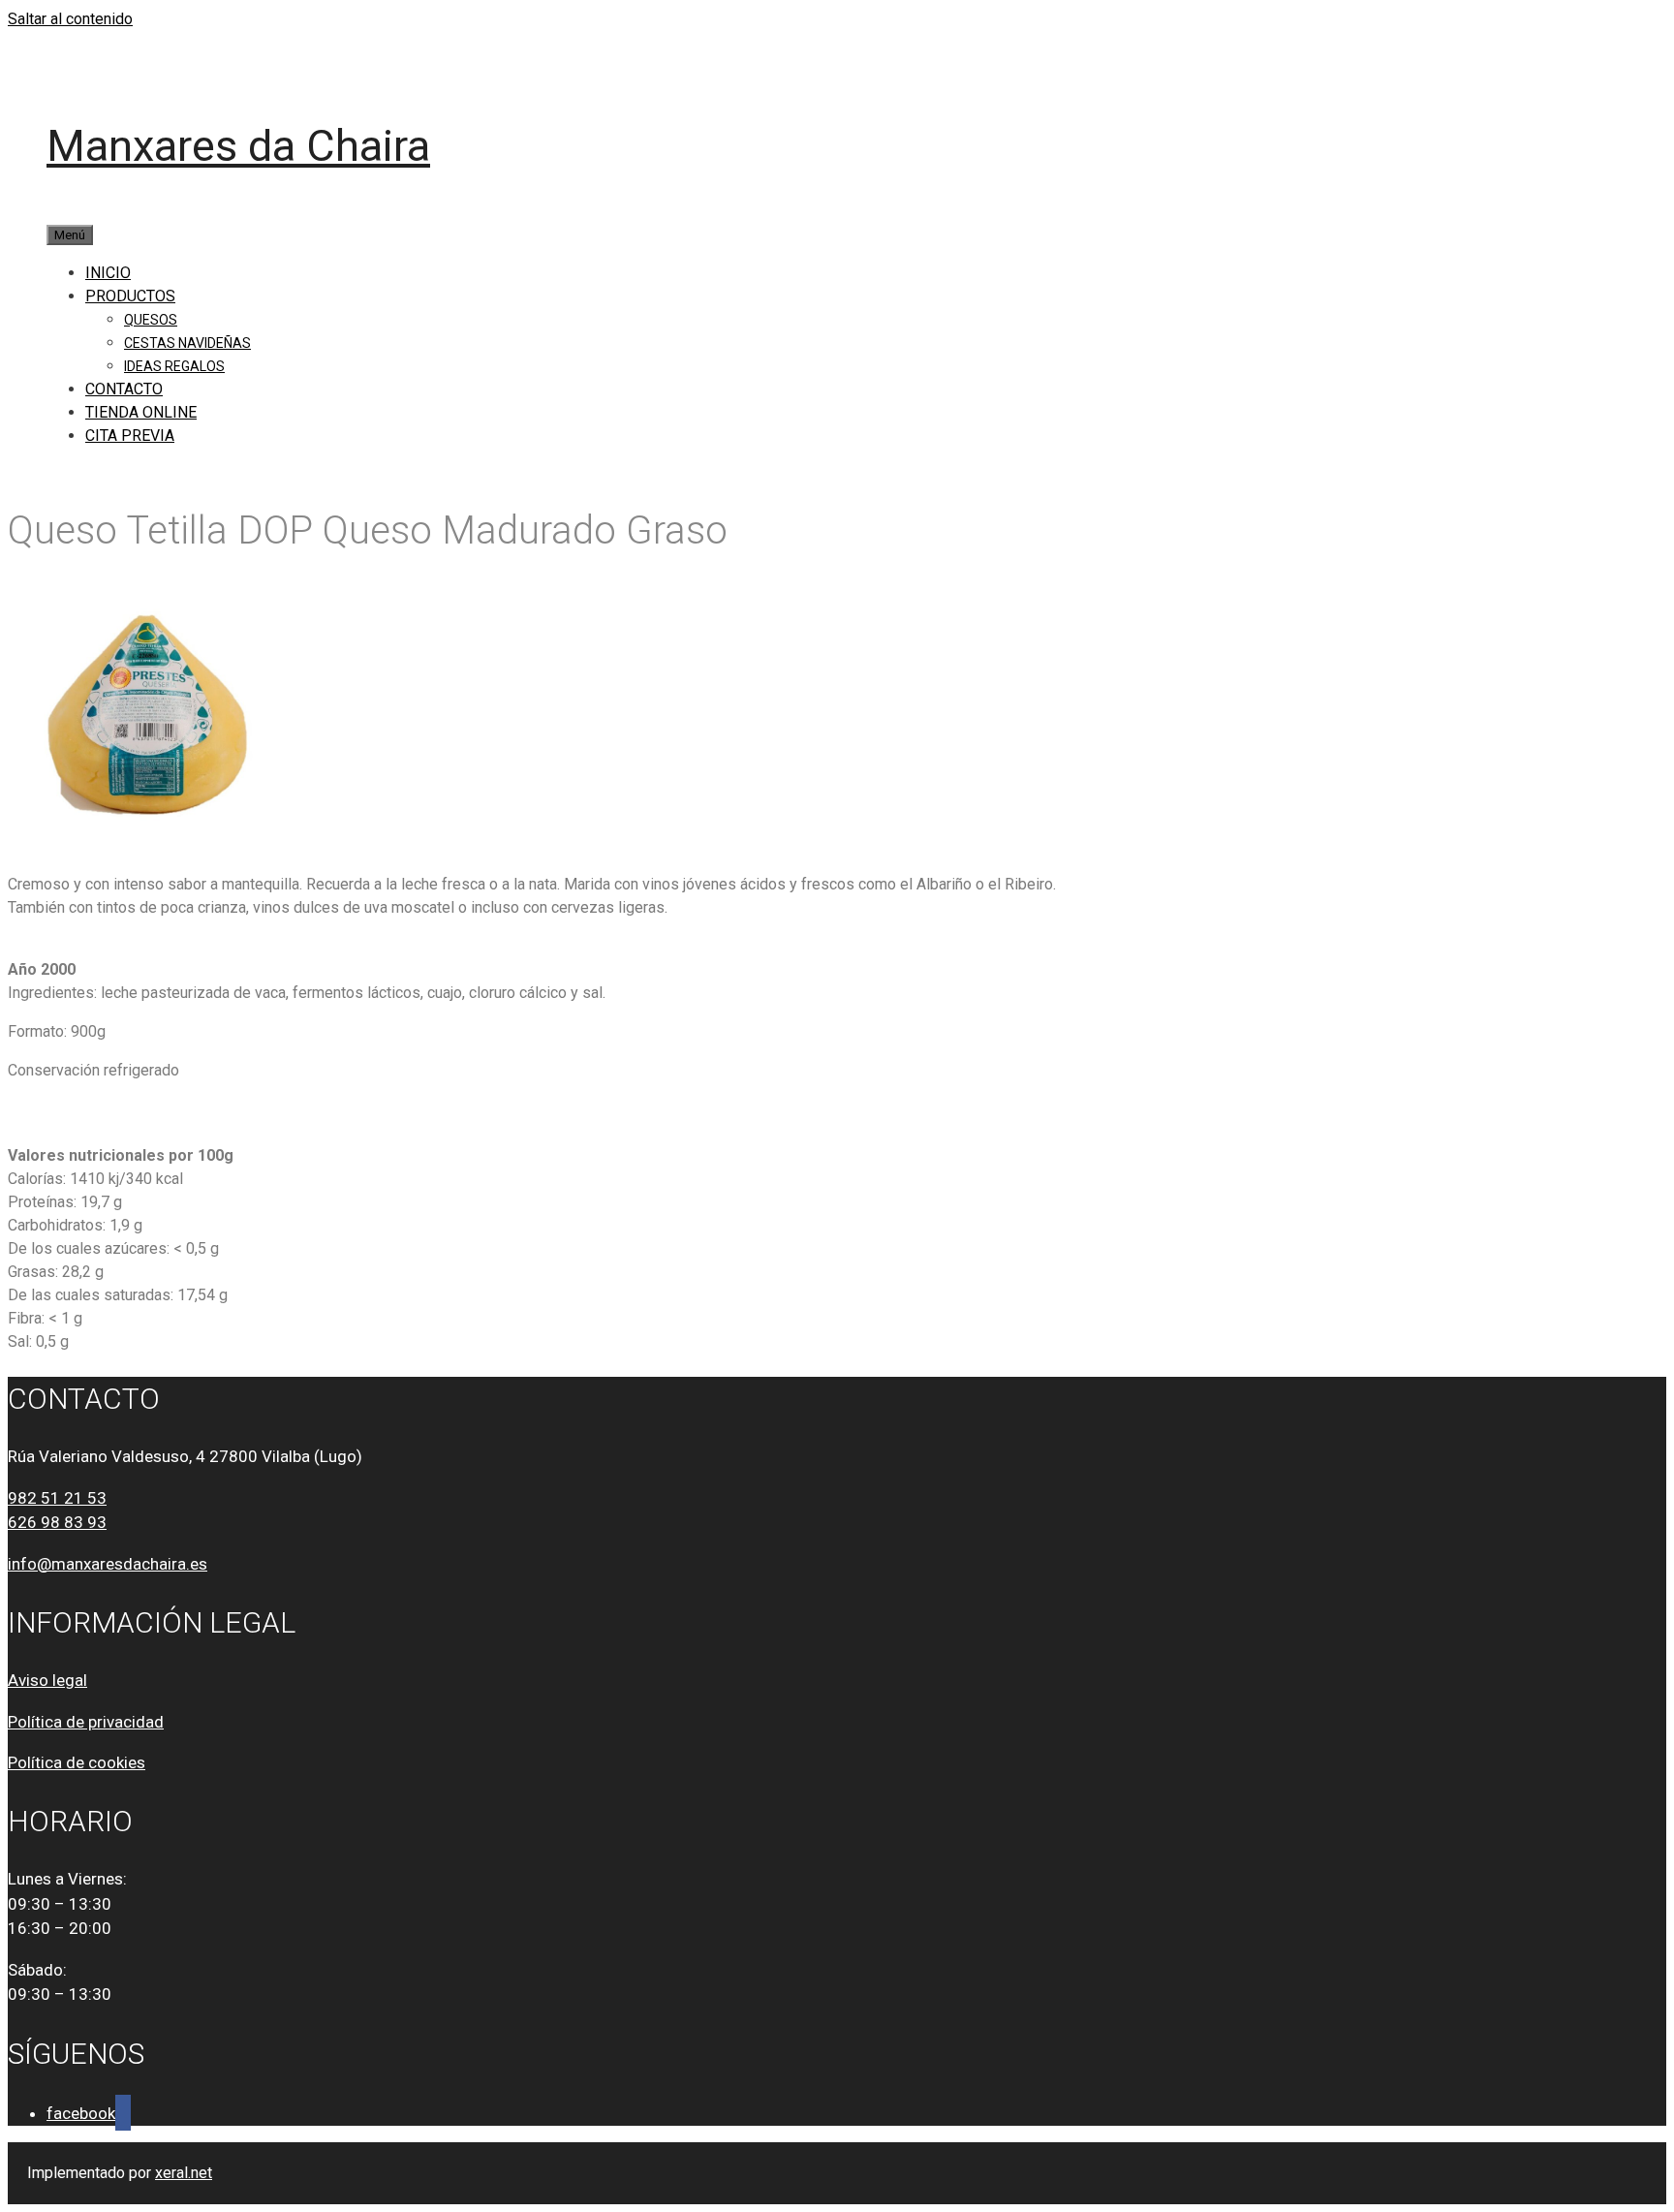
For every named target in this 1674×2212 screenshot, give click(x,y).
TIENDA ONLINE (141, 412)
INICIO (108, 273)
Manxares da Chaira (238, 146)
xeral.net (184, 2173)
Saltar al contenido (70, 19)
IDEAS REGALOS (174, 366)
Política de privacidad (86, 1722)
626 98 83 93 (57, 1522)
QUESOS (151, 320)
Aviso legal (47, 1680)
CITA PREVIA (130, 436)
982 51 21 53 (57, 1498)
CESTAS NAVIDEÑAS (187, 343)
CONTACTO (124, 389)
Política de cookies (77, 1762)
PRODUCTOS (130, 296)
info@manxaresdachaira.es (108, 1564)
